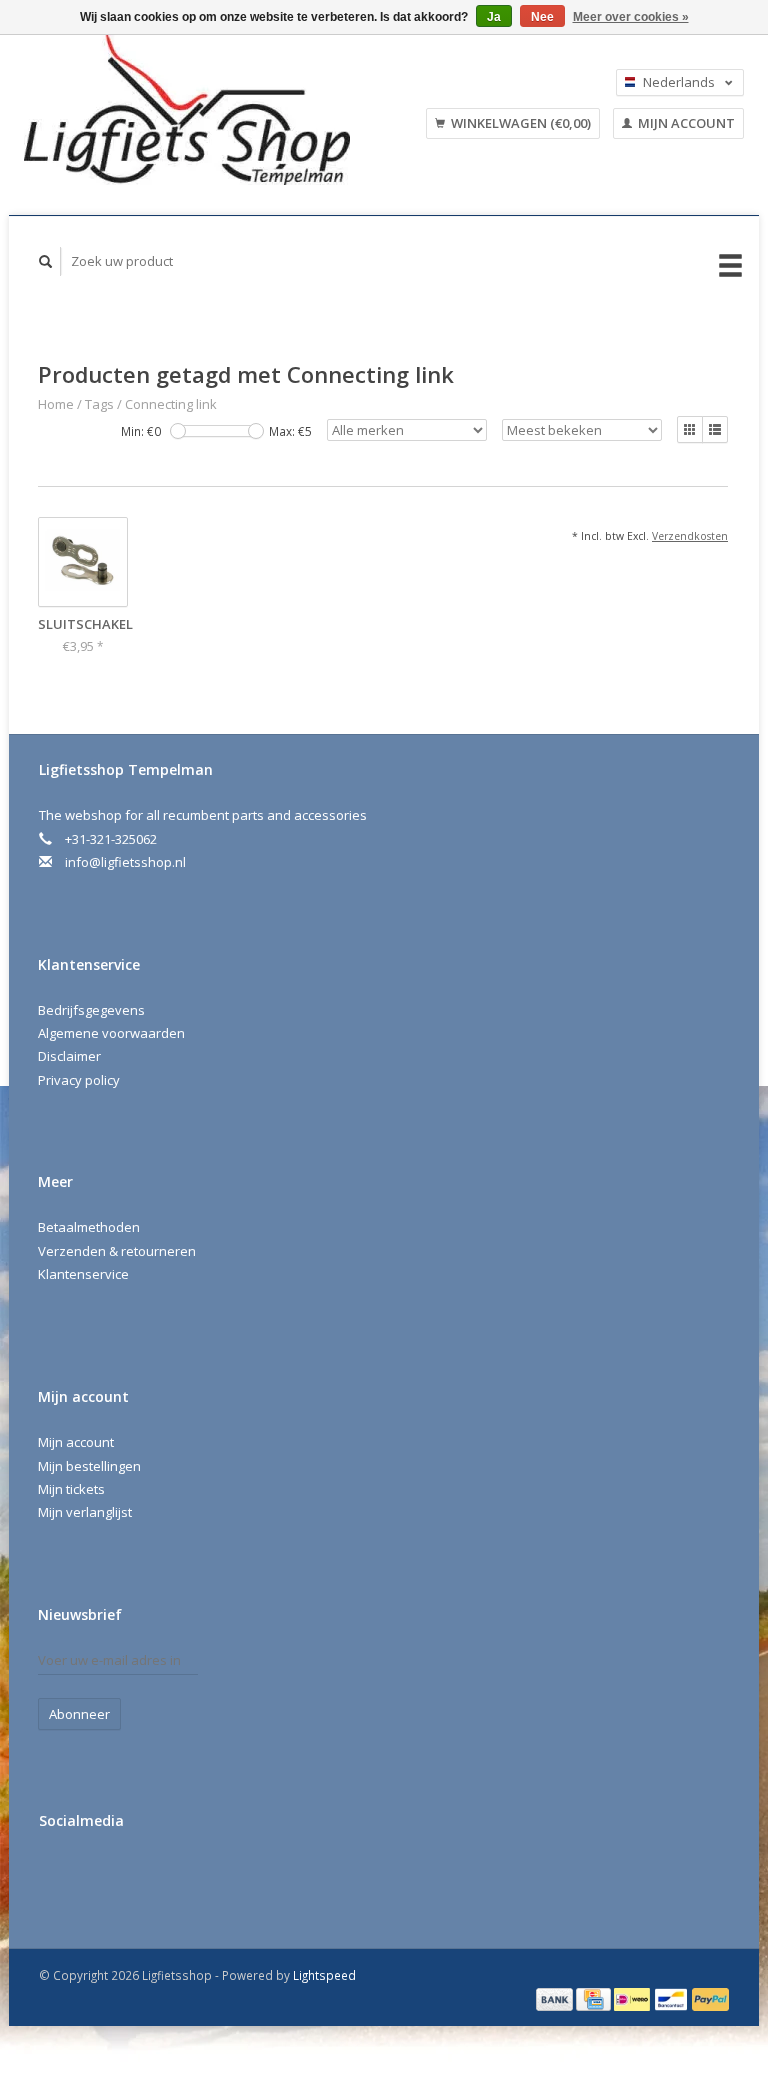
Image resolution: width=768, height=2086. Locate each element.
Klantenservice (83, 1274)
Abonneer (79, 1714)
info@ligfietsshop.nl (125, 862)
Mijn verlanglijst (85, 1512)
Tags (99, 404)
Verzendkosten (690, 536)
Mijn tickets (71, 1489)
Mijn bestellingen (89, 1466)
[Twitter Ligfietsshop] (99, 1874)
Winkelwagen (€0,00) (519, 123)
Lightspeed (324, 1975)
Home (56, 404)
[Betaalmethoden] (556, 1998)
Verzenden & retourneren (117, 1251)
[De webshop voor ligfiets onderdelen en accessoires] (206, 110)
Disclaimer (69, 1056)
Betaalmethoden (89, 1227)
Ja (494, 17)
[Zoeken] (46, 261)
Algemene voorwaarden (111, 1033)
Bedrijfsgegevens (91, 1010)
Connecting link (171, 404)
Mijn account (685, 123)
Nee (542, 17)
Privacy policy (79, 1080)
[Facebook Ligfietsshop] (58, 1874)
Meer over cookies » (631, 17)
